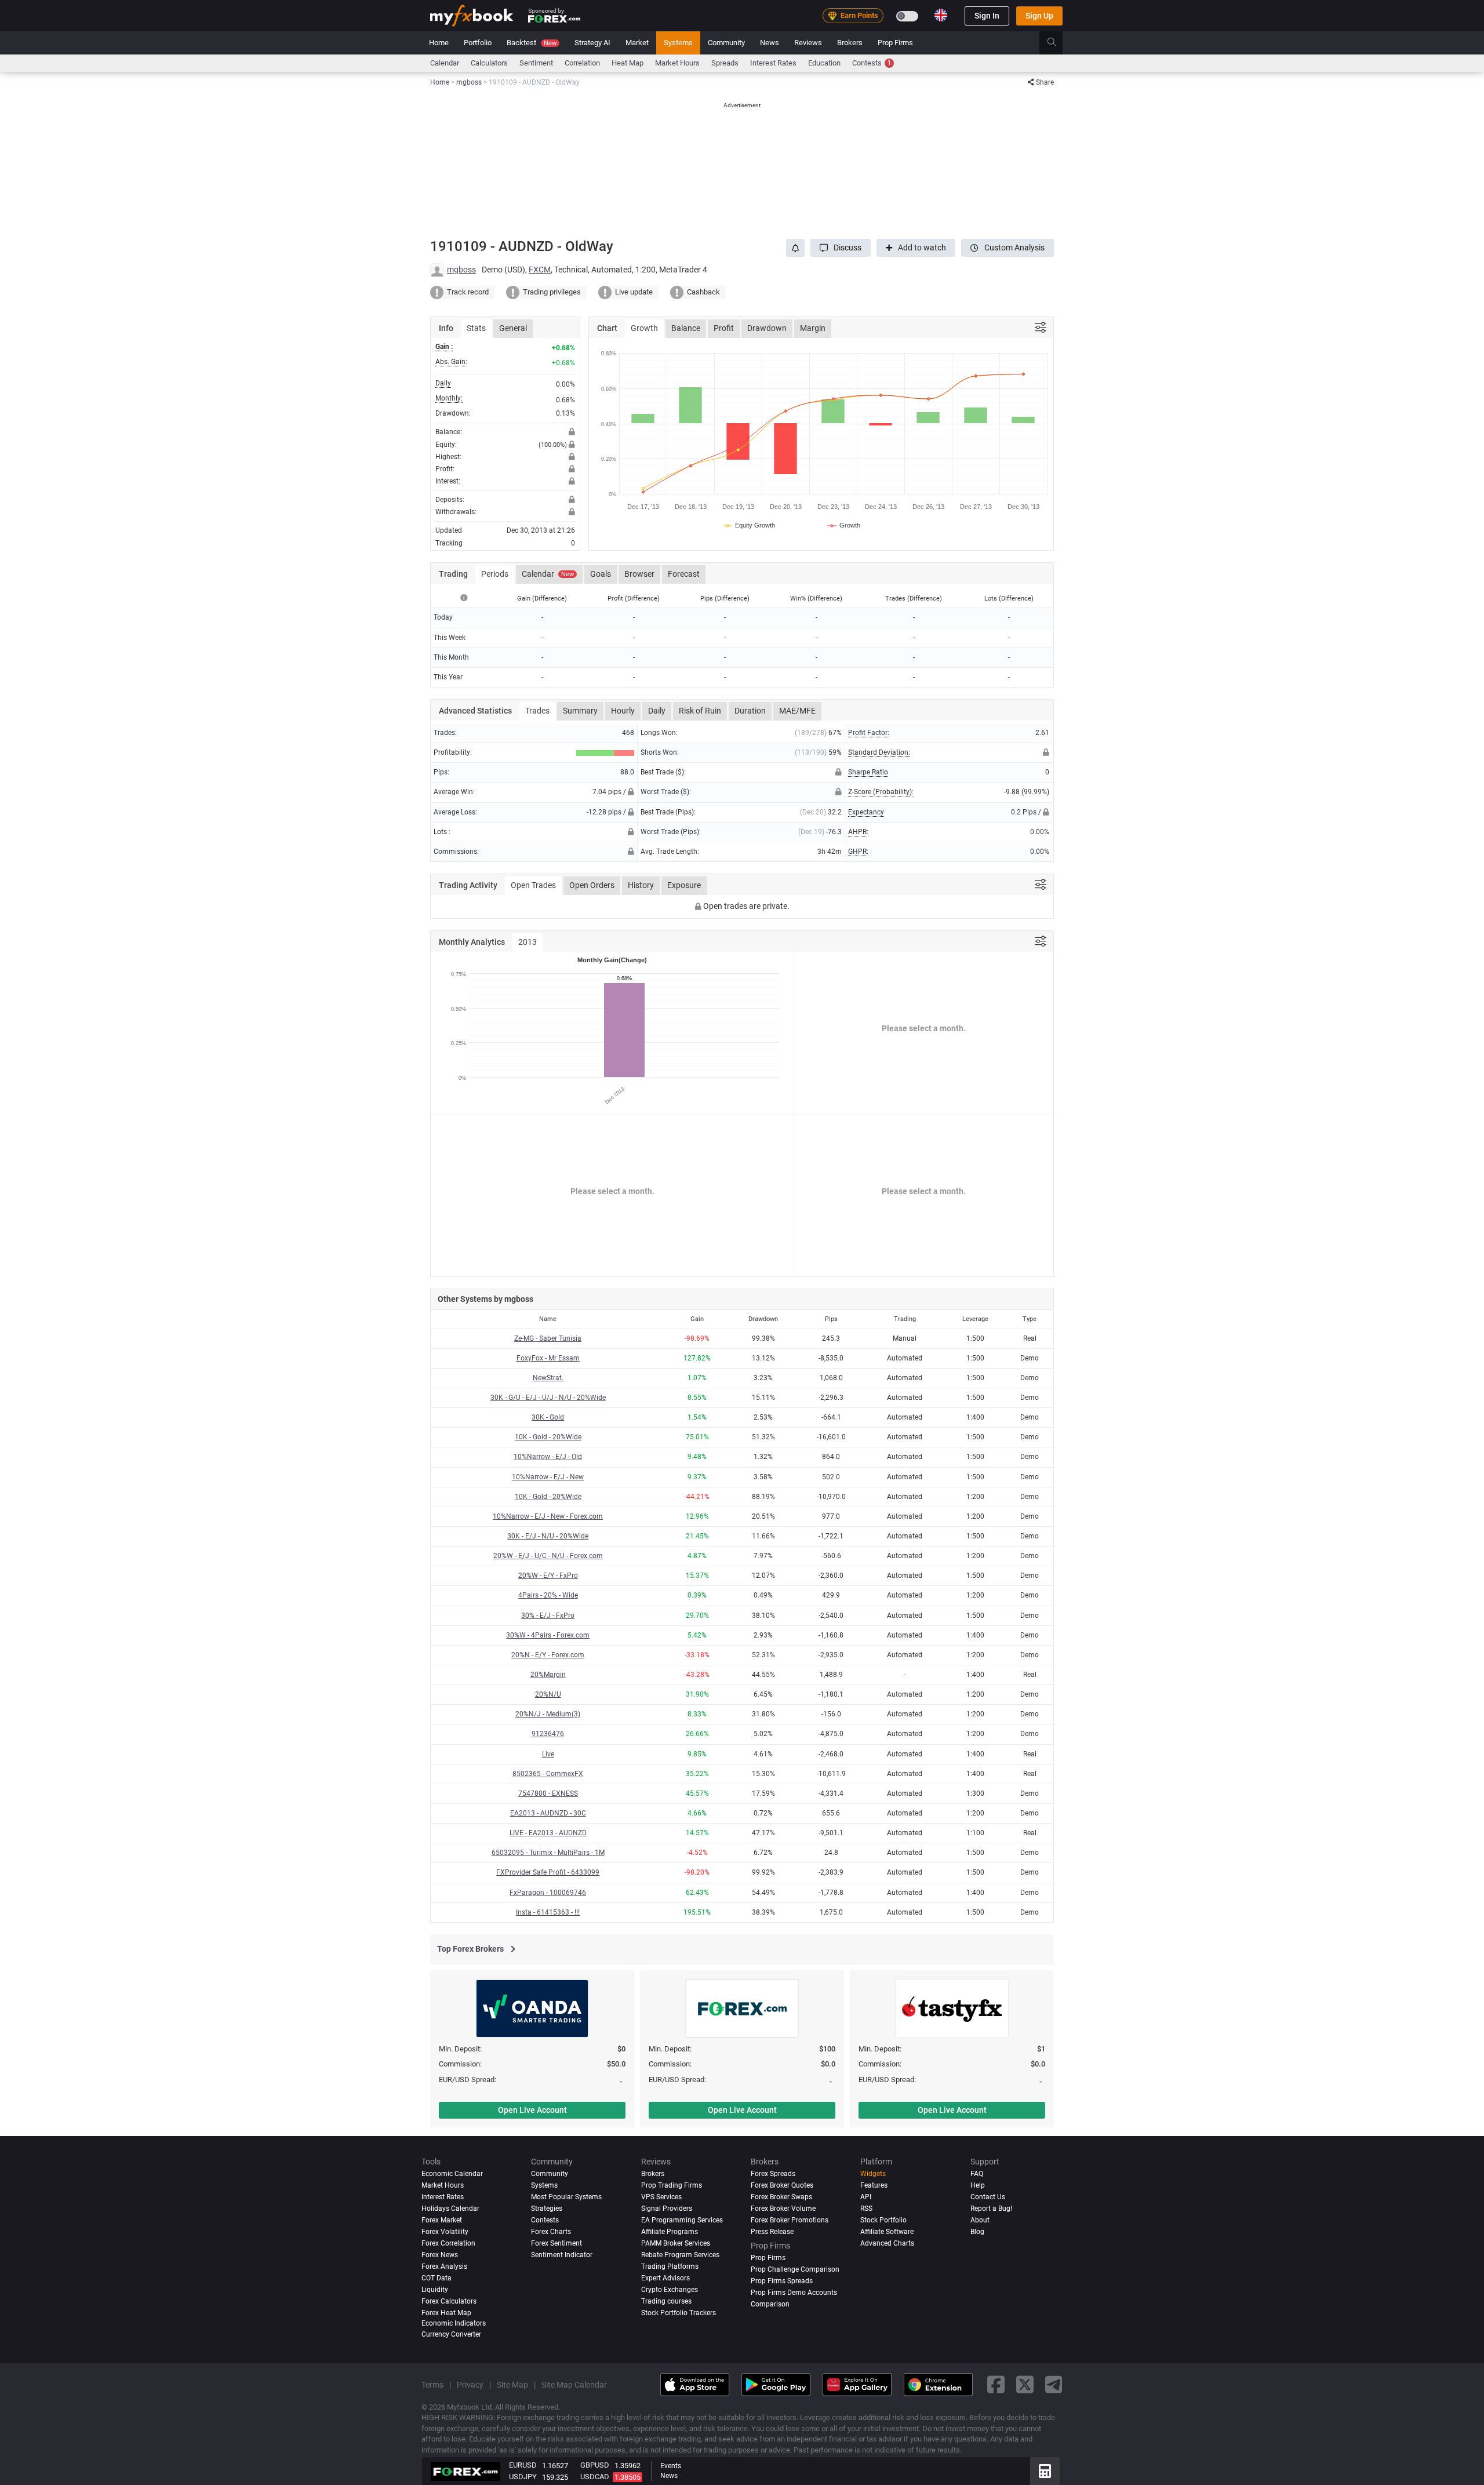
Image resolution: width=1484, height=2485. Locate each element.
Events (671, 2466)
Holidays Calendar (450, 2209)
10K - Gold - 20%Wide (548, 1437)
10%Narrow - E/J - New (548, 1477)
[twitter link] (1025, 2385)
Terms (432, 2385)
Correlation (582, 63)
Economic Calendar (452, 2174)
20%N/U (548, 1694)
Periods (495, 574)
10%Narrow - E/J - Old (548, 1457)
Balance (686, 328)
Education (824, 63)
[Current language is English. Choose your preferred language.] (941, 15)
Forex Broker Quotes (782, 2185)
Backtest (532, 43)
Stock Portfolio (883, 2220)
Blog (977, 2232)
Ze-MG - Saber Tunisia (548, 1338)
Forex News (440, 2255)
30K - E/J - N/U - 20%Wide (548, 1536)
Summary (580, 711)
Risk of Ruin (700, 711)
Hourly (623, 711)
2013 (528, 942)
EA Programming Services (682, 2220)
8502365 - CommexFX (548, 1774)
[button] (841, 248)
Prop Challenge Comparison (795, 2269)
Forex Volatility (445, 2232)
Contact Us (988, 2197)
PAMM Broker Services (676, 2243)
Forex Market (442, 2220)
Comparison (770, 2304)
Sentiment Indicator (562, 2255)
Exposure (684, 885)
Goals (601, 574)
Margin (813, 328)
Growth (644, 328)
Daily (657, 711)
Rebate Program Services (680, 2255)
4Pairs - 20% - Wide (548, 1595)
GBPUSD (595, 2465)
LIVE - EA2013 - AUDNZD (548, 1833)
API (866, 2197)
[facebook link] (996, 2385)
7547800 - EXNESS (548, 1793)
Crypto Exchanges (670, 2290)
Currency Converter (451, 2334)
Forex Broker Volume (783, 2209)
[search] (1058, 43)
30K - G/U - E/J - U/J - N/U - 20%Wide (548, 1398)
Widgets (873, 2174)
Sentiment (536, 63)
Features (874, 2185)
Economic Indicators (454, 2323)
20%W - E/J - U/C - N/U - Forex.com (548, 1556)
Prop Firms (895, 43)
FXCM (540, 270)
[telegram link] (1054, 2385)
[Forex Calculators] (1045, 2471)
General (513, 328)
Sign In (987, 16)
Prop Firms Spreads (782, 2281)
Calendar (445, 63)
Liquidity (435, 2290)
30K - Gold (548, 1417)
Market (637, 43)
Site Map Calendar (574, 2385)
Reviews (808, 43)
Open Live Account (532, 2110)
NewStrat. (548, 1378)
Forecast (684, 574)
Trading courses (666, 2301)
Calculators (489, 63)
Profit (724, 328)
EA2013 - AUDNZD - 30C (548, 1813)
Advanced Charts (887, 2243)
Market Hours (677, 63)
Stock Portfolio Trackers (679, 2313)
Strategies (547, 2209)
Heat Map (628, 63)
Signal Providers (667, 2209)
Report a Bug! (991, 2209)
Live (548, 1754)
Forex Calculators (449, 2301)
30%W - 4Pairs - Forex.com (548, 1635)
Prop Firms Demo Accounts (794, 2293)
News (770, 43)
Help (978, 2185)
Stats (476, 328)
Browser (639, 574)
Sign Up (1039, 16)
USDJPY (523, 2477)
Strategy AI (592, 43)
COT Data (437, 2278)
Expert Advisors (665, 2278)
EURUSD (523, 2465)
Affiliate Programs (670, 2232)
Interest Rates (773, 63)
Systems (678, 43)
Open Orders (592, 885)
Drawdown (767, 328)
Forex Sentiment (556, 2243)
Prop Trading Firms (672, 2185)
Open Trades (533, 885)
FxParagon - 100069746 (548, 1893)
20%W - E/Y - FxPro (548, 1576)
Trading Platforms (670, 2266)
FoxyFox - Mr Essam (548, 1358)
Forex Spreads (773, 2174)
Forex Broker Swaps (781, 2197)
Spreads (725, 63)
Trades (537, 711)
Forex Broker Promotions (790, 2220)
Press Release (772, 2232)
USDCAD (595, 2477)
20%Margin (548, 1675)
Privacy (470, 2385)
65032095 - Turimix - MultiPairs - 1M (548, 1853)
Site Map (512, 2385)
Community (726, 43)
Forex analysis (444, 2266)
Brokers (850, 43)
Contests (872, 63)
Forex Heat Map (446, 2313)
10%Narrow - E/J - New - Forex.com (548, 1516)
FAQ (977, 2174)
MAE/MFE (797, 711)
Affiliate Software (887, 2232)
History (641, 885)
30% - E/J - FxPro (548, 1616)
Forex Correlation (448, 2243)
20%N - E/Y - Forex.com (548, 1655)
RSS (866, 2209)
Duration (750, 711)
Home (439, 43)
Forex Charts (551, 2232)
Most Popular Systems (566, 2197)
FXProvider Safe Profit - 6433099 (548, 1872)
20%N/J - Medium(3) (548, 1714)
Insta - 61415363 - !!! (548, 1912)
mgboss (461, 270)
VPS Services (661, 2197)
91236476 (548, 1734)
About (980, 2220)
